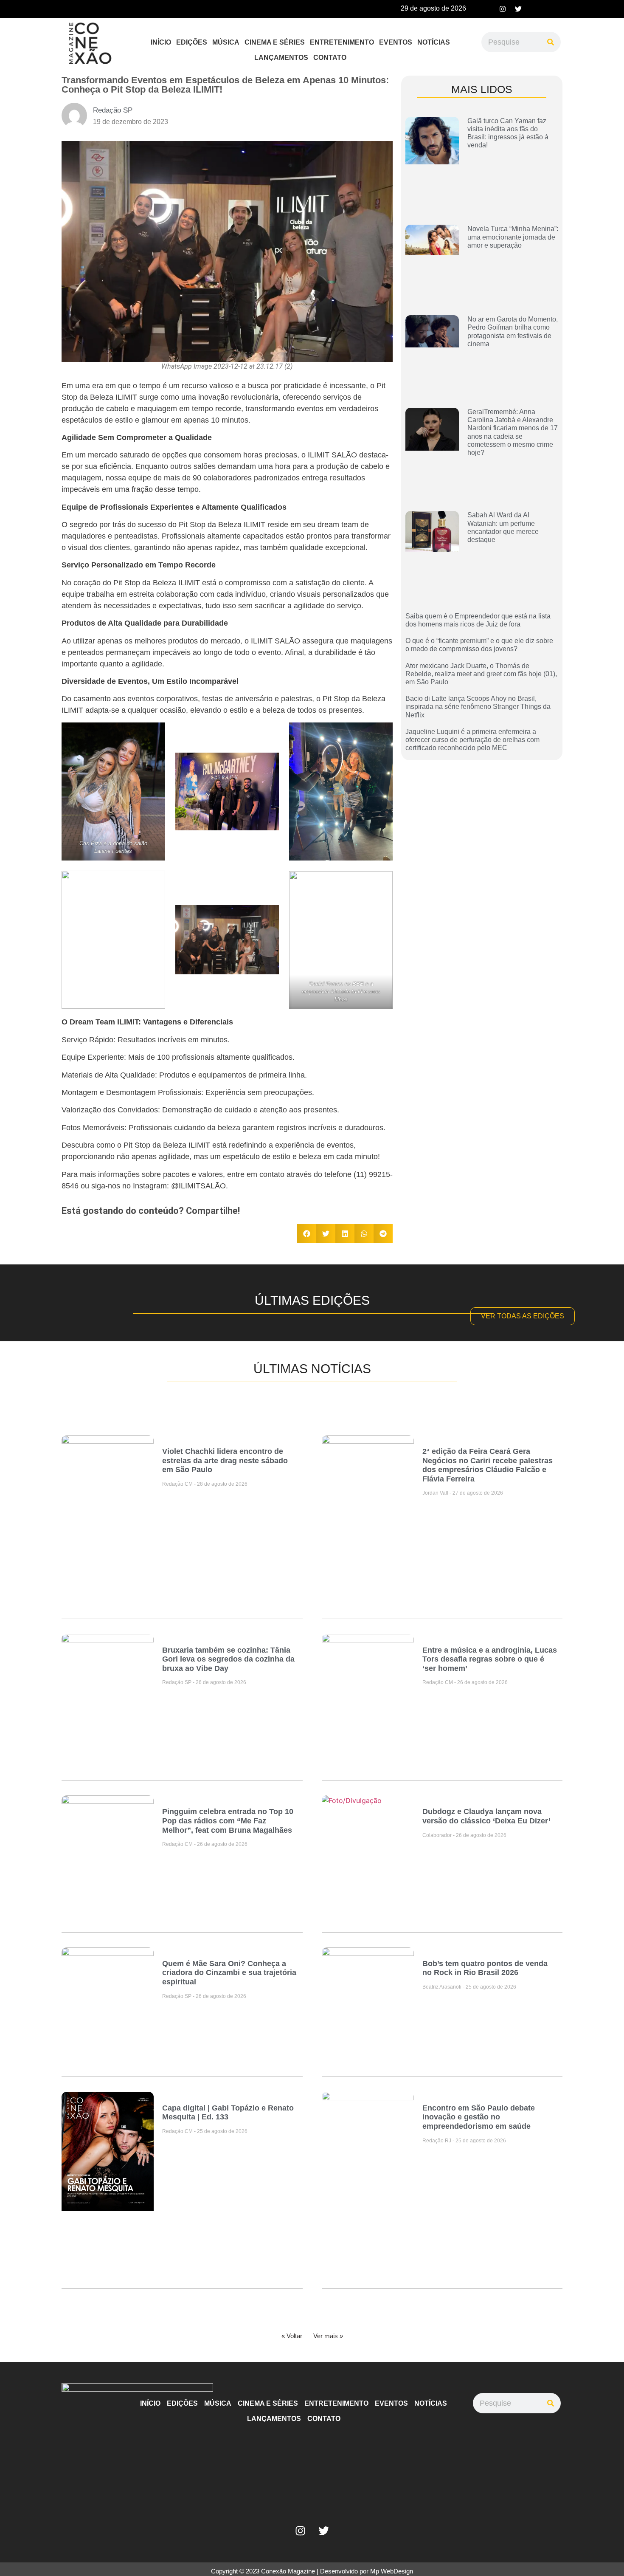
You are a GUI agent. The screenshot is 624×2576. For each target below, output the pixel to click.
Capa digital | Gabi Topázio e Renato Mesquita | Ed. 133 (228, 2113)
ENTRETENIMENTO (342, 42)
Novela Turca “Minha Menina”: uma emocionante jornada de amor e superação (513, 237)
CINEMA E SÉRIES (275, 42)
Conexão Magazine (288, 2571)
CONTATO (330, 58)
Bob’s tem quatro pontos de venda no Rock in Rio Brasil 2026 (485, 1968)
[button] (307, 1234)
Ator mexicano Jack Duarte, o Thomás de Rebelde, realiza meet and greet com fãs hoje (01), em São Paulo (481, 674)
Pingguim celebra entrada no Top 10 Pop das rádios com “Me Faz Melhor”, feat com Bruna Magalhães (228, 1821)
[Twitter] (518, 9)
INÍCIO (161, 42)
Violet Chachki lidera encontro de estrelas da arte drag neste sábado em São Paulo (225, 1460)
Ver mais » (328, 2336)
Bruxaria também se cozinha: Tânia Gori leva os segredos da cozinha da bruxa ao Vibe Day (228, 1659)
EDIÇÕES (192, 42)
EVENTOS (396, 42)
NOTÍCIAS (434, 42)
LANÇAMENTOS (281, 58)
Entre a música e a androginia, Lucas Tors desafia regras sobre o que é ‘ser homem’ (490, 1659)
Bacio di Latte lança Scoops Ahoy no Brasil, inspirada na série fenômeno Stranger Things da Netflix (478, 707)
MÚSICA (226, 42)
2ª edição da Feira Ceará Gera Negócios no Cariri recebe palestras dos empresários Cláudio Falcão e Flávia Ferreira (488, 1465)
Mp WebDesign (392, 2571)
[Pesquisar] (551, 42)
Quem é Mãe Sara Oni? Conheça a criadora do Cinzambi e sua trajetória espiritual (229, 1973)
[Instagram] (503, 9)
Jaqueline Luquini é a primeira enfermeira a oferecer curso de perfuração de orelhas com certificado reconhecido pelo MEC (472, 740)
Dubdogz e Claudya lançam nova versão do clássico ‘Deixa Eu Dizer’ (486, 1816)
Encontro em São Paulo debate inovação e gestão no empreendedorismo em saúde (479, 2117)
